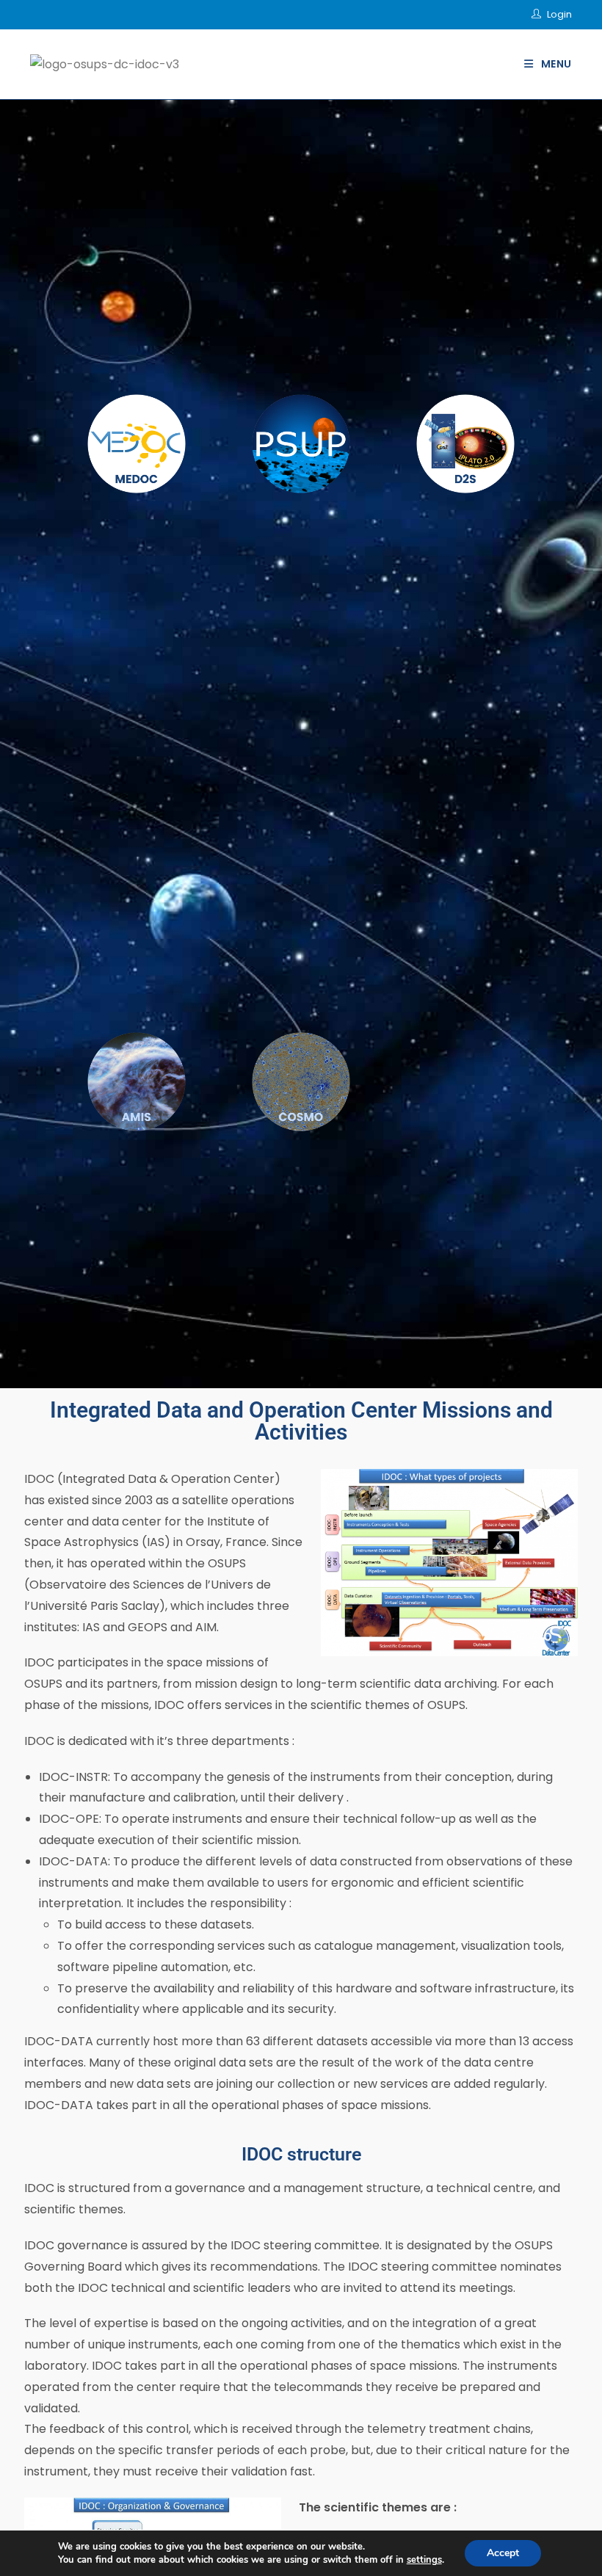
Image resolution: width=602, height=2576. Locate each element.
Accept (503, 2553)
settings (424, 2560)
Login (559, 14)
